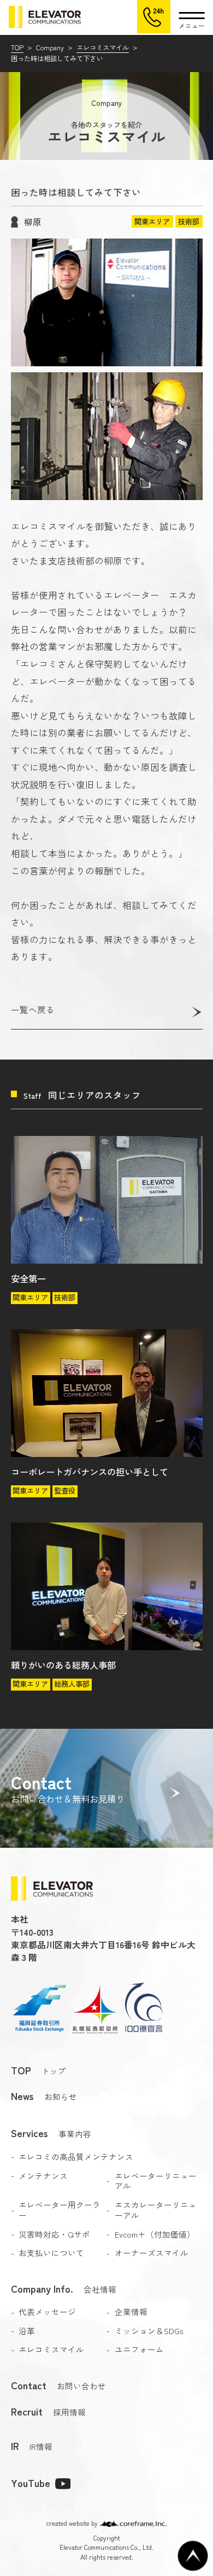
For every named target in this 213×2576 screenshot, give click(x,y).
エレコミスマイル (103, 47)
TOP (17, 47)
